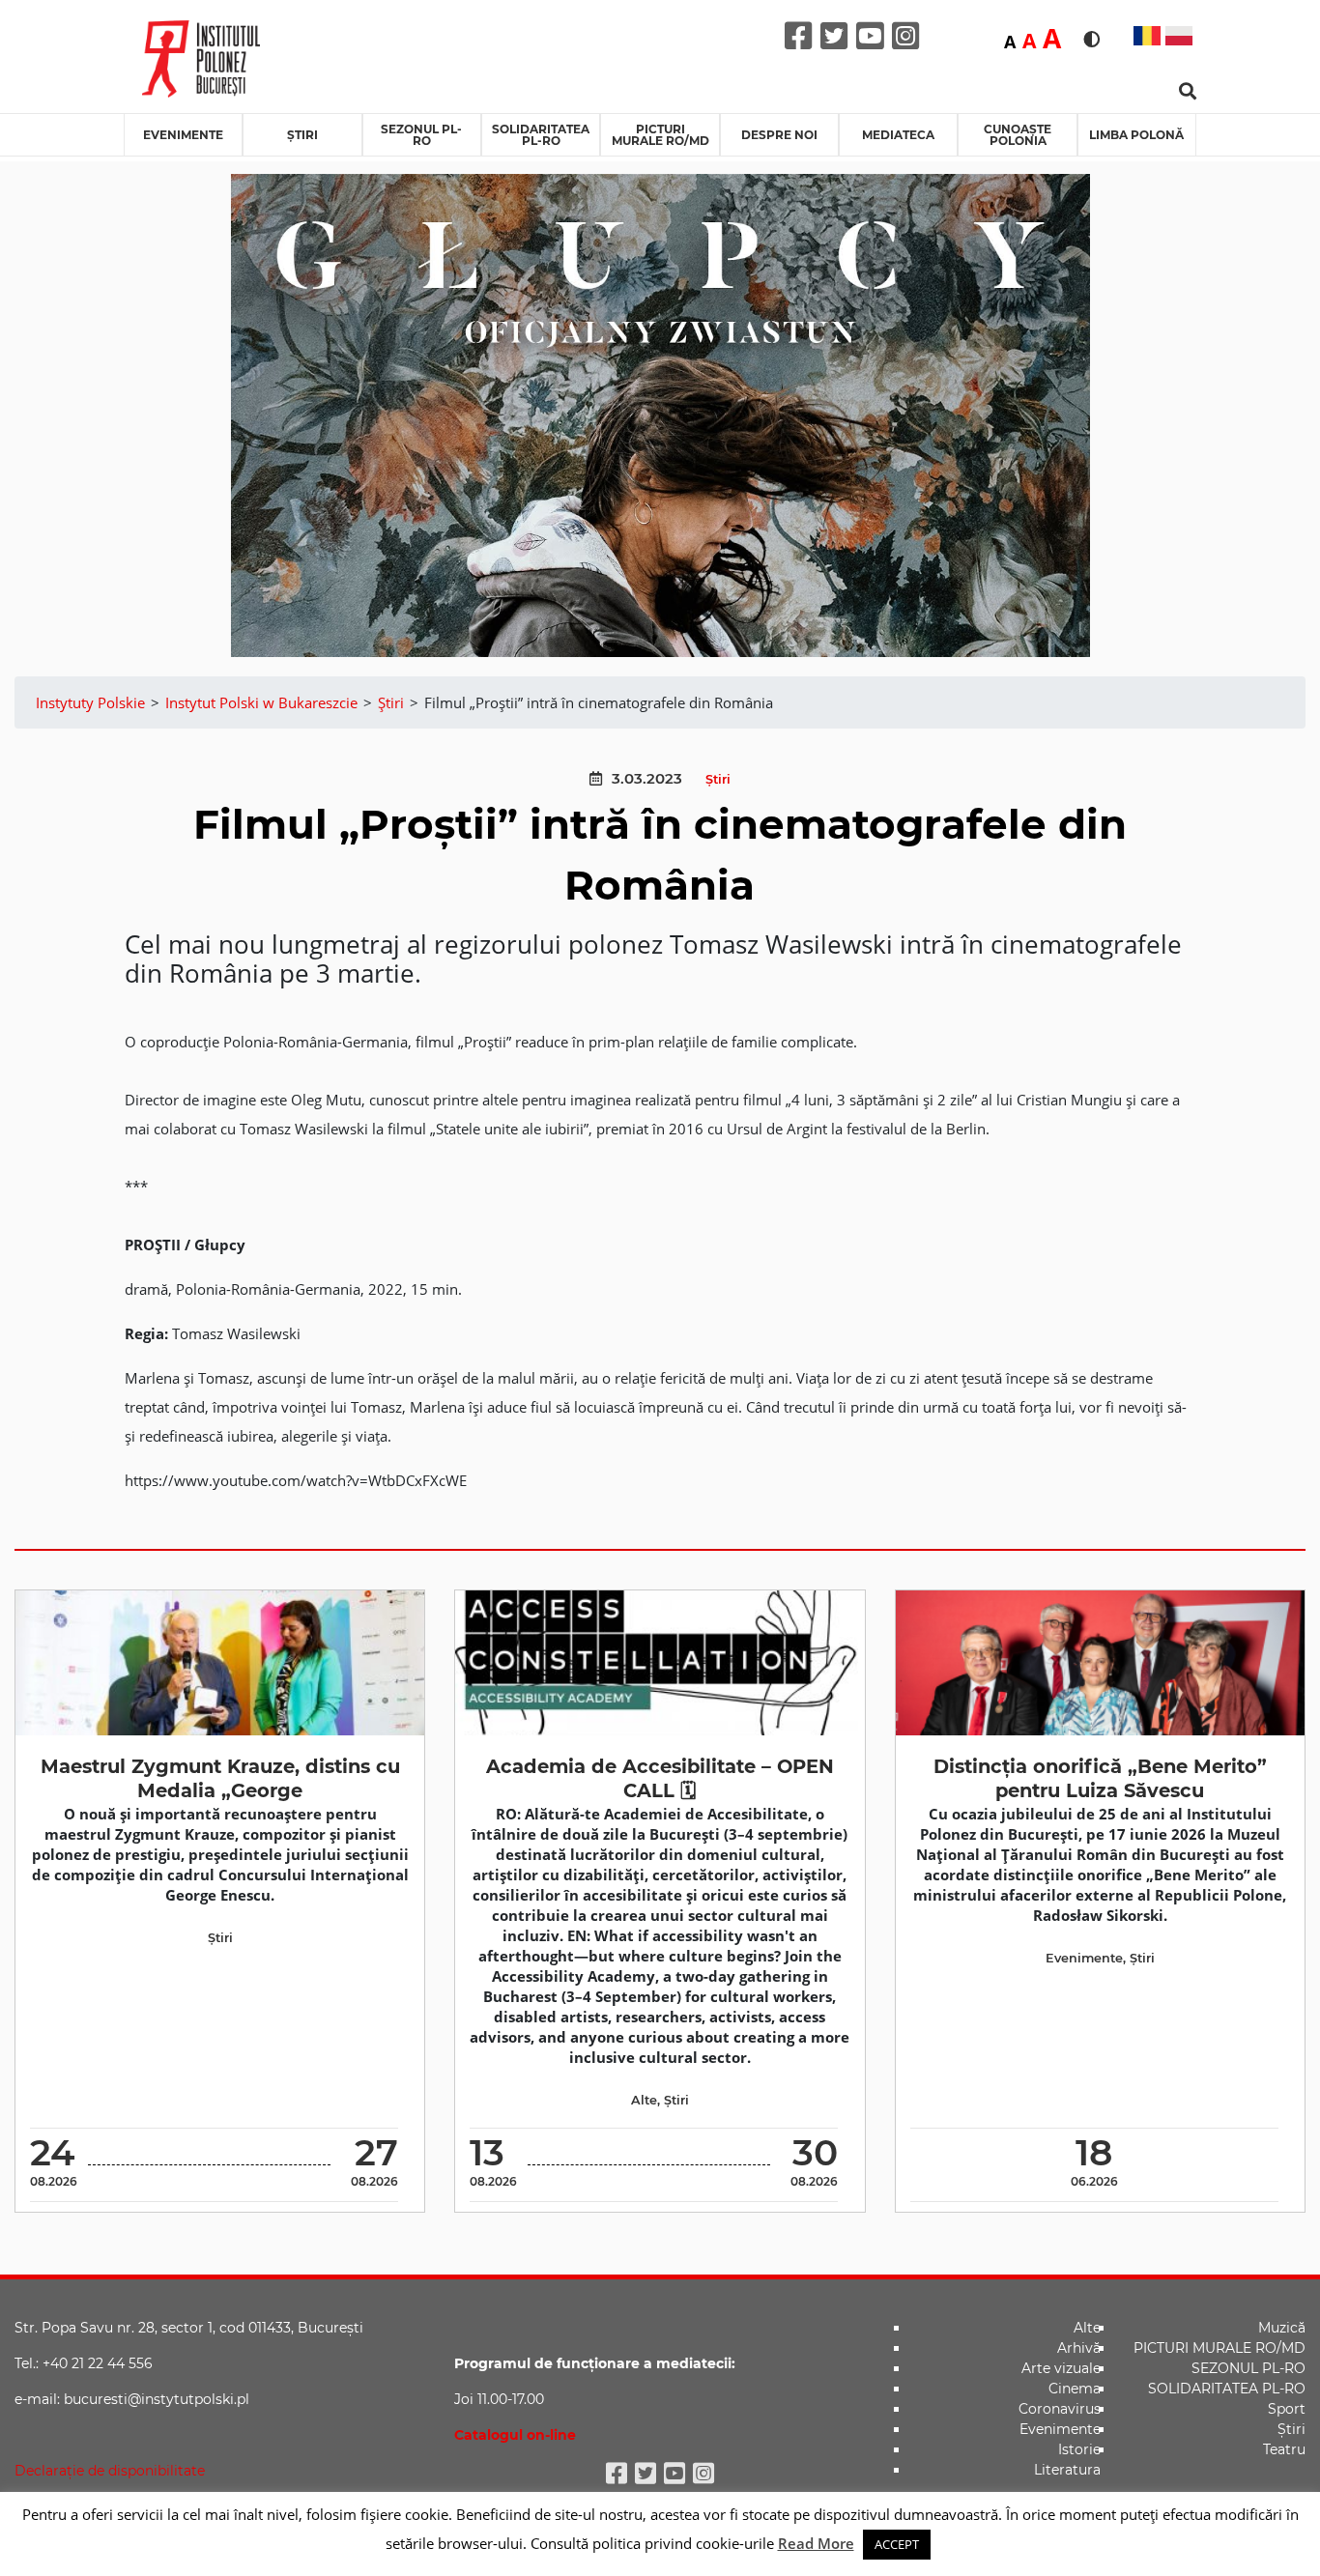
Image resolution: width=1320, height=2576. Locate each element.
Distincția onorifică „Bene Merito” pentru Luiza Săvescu (1100, 1778)
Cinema (1075, 2389)
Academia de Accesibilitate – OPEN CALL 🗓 (660, 1778)
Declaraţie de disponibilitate (110, 2471)
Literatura (1067, 2470)
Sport (1287, 2409)
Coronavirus (1060, 2409)
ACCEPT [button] (897, 2544)
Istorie (1079, 2449)
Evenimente (183, 135)
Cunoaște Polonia (1018, 135)
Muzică (1282, 2328)
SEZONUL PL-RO (421, 135)
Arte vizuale (1061, 2368)
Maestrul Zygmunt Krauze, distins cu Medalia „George (220, 1778)
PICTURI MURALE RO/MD (660, 135)
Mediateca (898, 135)
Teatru (1284, 2449)
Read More (816, 2543)
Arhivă (1079, 2348)
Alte (644, 2100)
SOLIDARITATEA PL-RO (541, 135)
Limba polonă (1136, 135)
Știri (302, 135)
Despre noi (779, 135)
